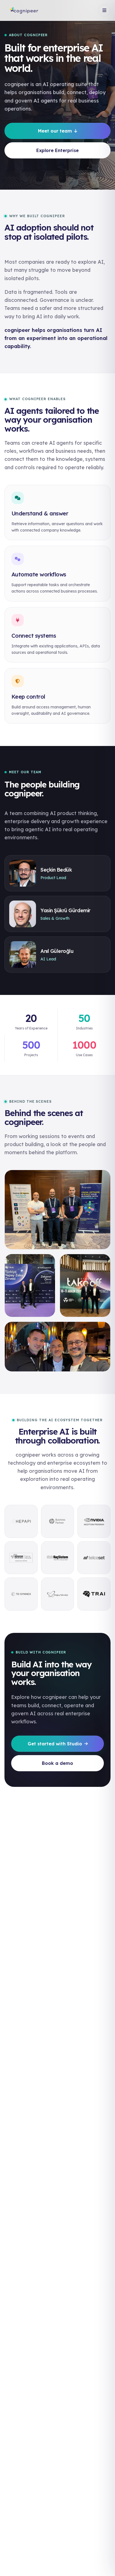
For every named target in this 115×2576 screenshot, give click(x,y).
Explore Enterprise (57, 150)
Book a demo (57, 1763)
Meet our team (55, 131)
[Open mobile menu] (104, 10)
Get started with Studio (55, 1744)
